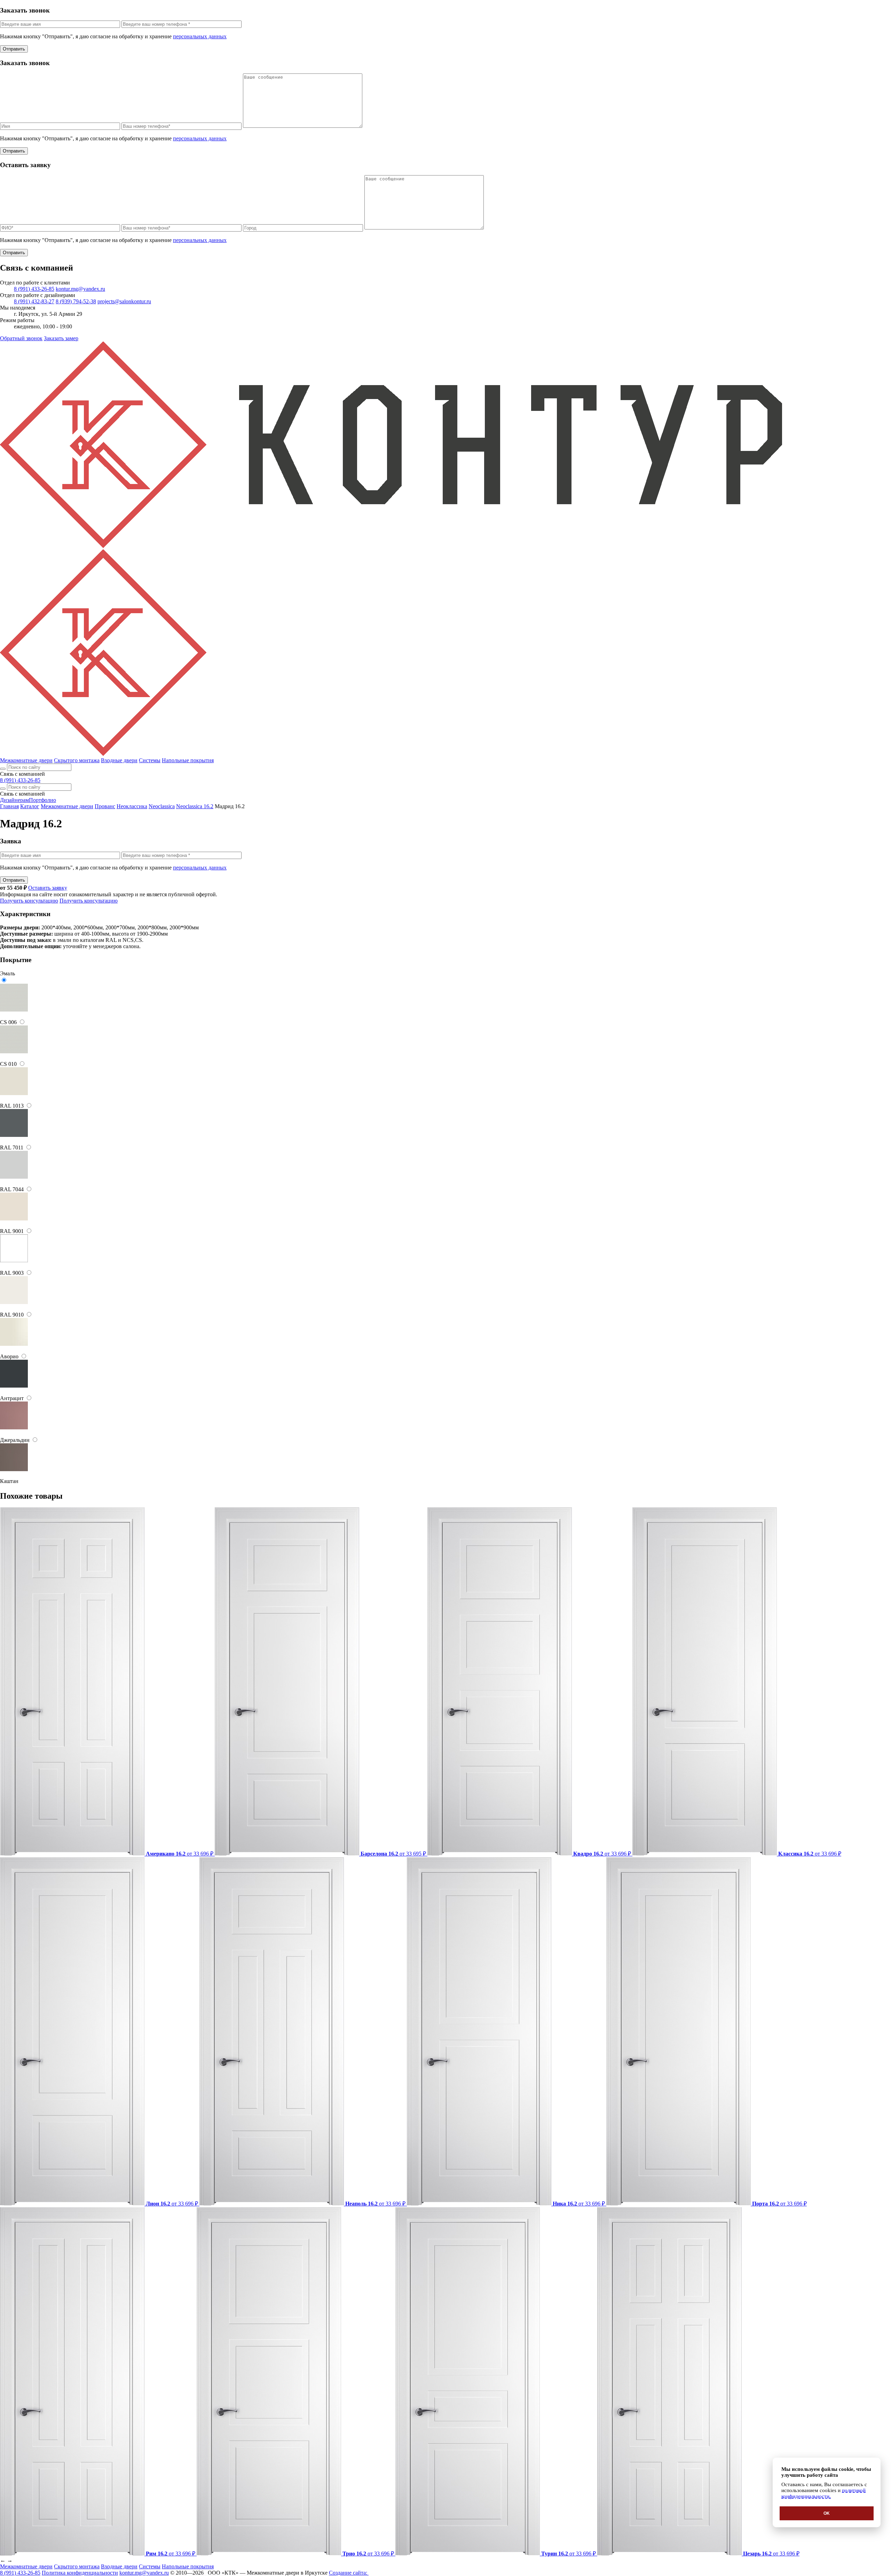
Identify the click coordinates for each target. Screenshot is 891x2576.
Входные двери (119, 760)
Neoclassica (162, 806)
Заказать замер (61, 338)
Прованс (105, 806)
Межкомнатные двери (26, 760)
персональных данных (200, 36)
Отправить (14, 49)
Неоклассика (132, 806)
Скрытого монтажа (77, 760)
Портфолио (42, 800)
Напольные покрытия (188, 760)
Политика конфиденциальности (80, 2573)
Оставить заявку (48, 888)
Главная (9, 806)
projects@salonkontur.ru (124, 301)
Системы (150, 760)
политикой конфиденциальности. (823, 2493)
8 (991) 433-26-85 (34, 289)
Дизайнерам (14, 800)
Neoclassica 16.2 (195, 806)
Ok (827, 2513)
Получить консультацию (29, 901)
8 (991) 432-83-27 (34, 301)
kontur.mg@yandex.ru (80, 289)
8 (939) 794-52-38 (76, 301)
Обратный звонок (21, 338)
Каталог (30, 806)
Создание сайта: (349, 2573)
